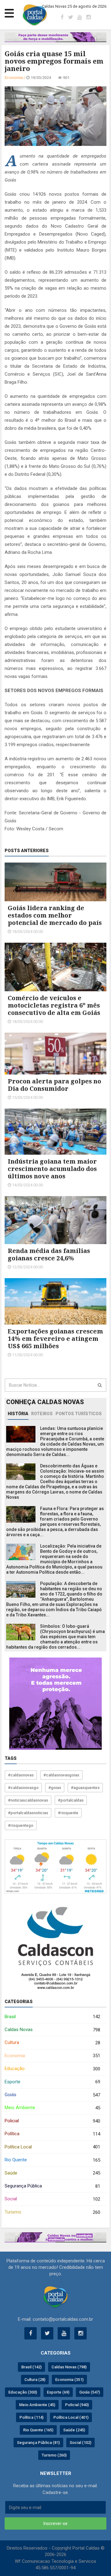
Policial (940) (77, 2405)
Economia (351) (69, 2380)
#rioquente (68, 1813)
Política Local (52, 2147)
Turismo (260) (54, 2455)
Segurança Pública (52, 2186)
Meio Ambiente (52, 2108)
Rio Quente (52, 2160)
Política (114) (31, 2417)
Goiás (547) (90, 2392)
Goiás (52, 2095)
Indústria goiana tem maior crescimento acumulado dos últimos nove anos (52, 1169)
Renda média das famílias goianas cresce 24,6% (49, 1254)
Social (52, 2199)
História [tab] (18, 1414)
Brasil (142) (31, 2367)
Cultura (52, 2043)
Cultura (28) (35, 2380)
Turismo (52, 2212)
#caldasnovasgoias (61, 1775)
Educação (52, 2069)
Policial (52, 2121)
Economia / (15, 78)
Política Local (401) (71, 2417)
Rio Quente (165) (38, 2430)
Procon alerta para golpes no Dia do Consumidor (54, 1085)
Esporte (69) (58, 2392)
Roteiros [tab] (42, 1414)
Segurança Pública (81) (38, 2443)
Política (52, 2134)
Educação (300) (23, 2392)
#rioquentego (21, 1825)
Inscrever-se (55, 2523)
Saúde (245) (74, 2430)
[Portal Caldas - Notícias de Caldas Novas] (55, 2297)
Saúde (52, 2173)
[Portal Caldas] (35, 15)
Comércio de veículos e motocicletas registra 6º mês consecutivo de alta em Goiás (54, 1005)
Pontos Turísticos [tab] (79, 1414)
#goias (55, 1788)
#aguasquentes (85, 1788)
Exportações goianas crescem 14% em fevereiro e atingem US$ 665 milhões (55, 1339)
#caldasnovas (21, 1775)
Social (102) (80, 2443)
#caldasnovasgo (23, 1788)
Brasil (52, 2017)
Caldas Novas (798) (69, 2367)
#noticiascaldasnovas (28, 1800)
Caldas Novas (52, 2030)
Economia (52, 2056)
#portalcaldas (71, 1800)
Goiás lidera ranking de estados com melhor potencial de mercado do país (55, 915)
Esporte (52, 2082)
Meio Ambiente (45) (37, 2405)
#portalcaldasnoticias (28, 1813)
